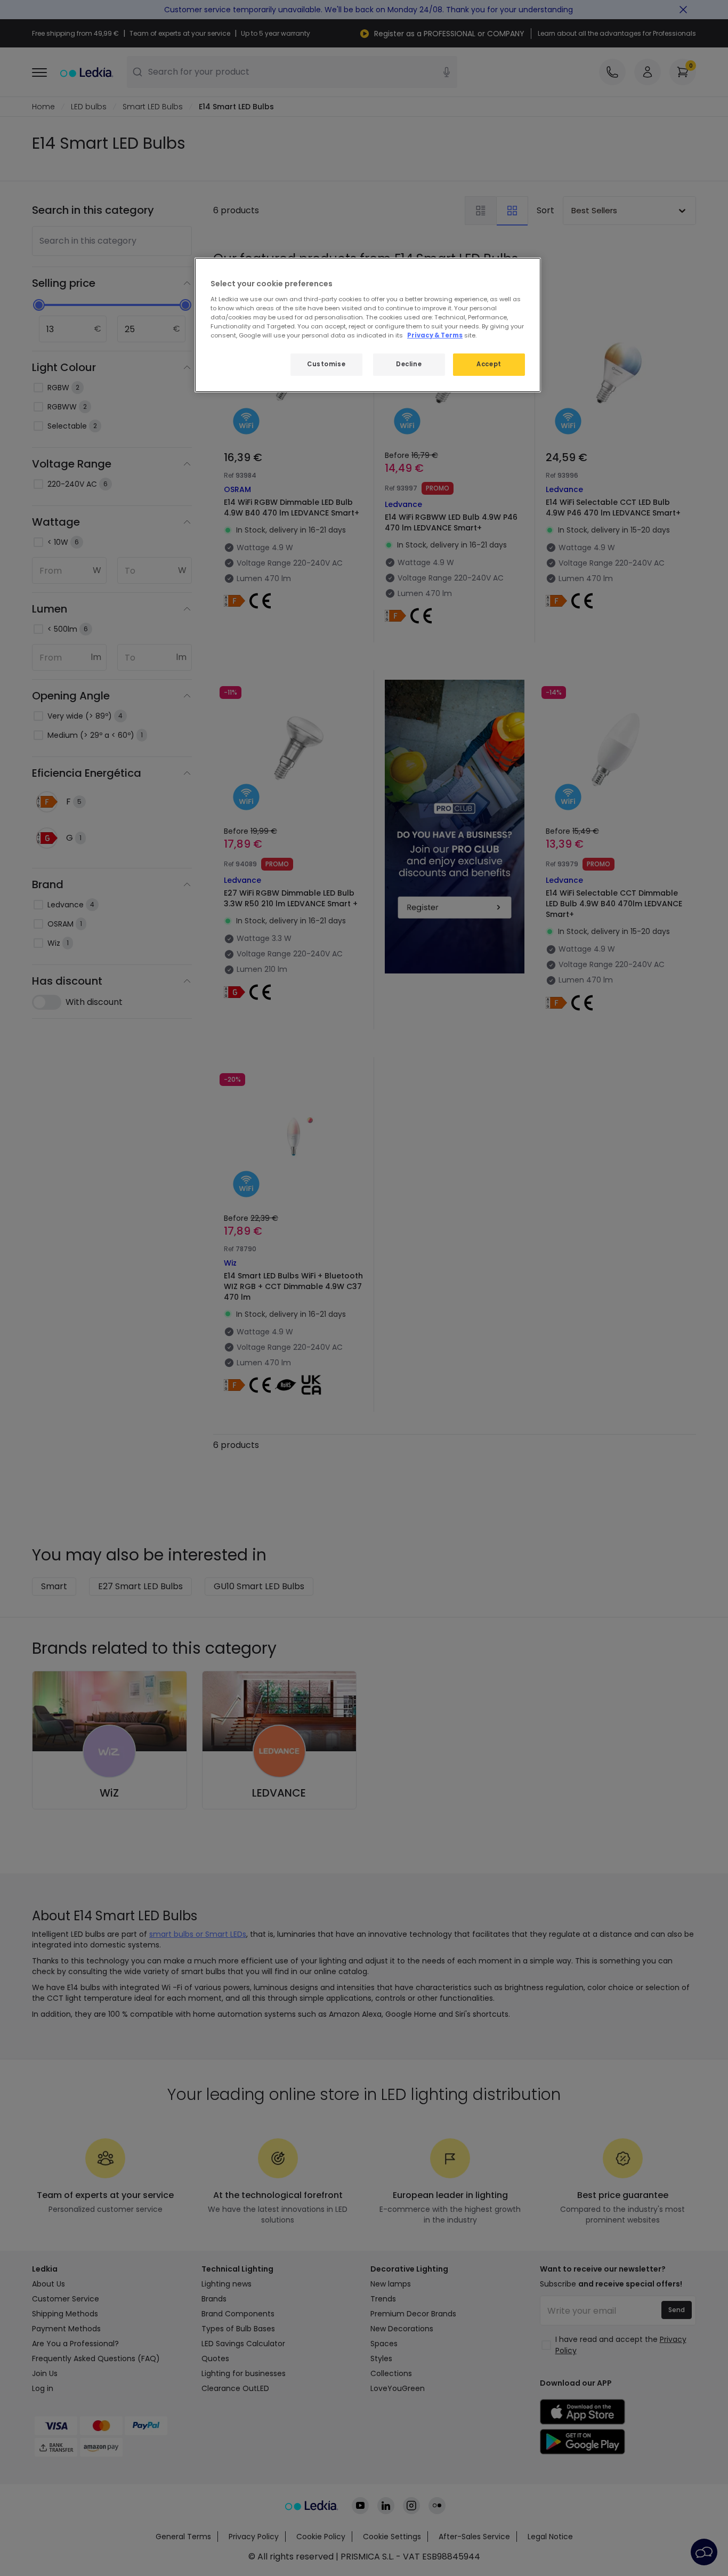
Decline (409, 364)
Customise (326, 364)
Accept (489, 364)
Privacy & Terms (435, 335)
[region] (368, 325)
